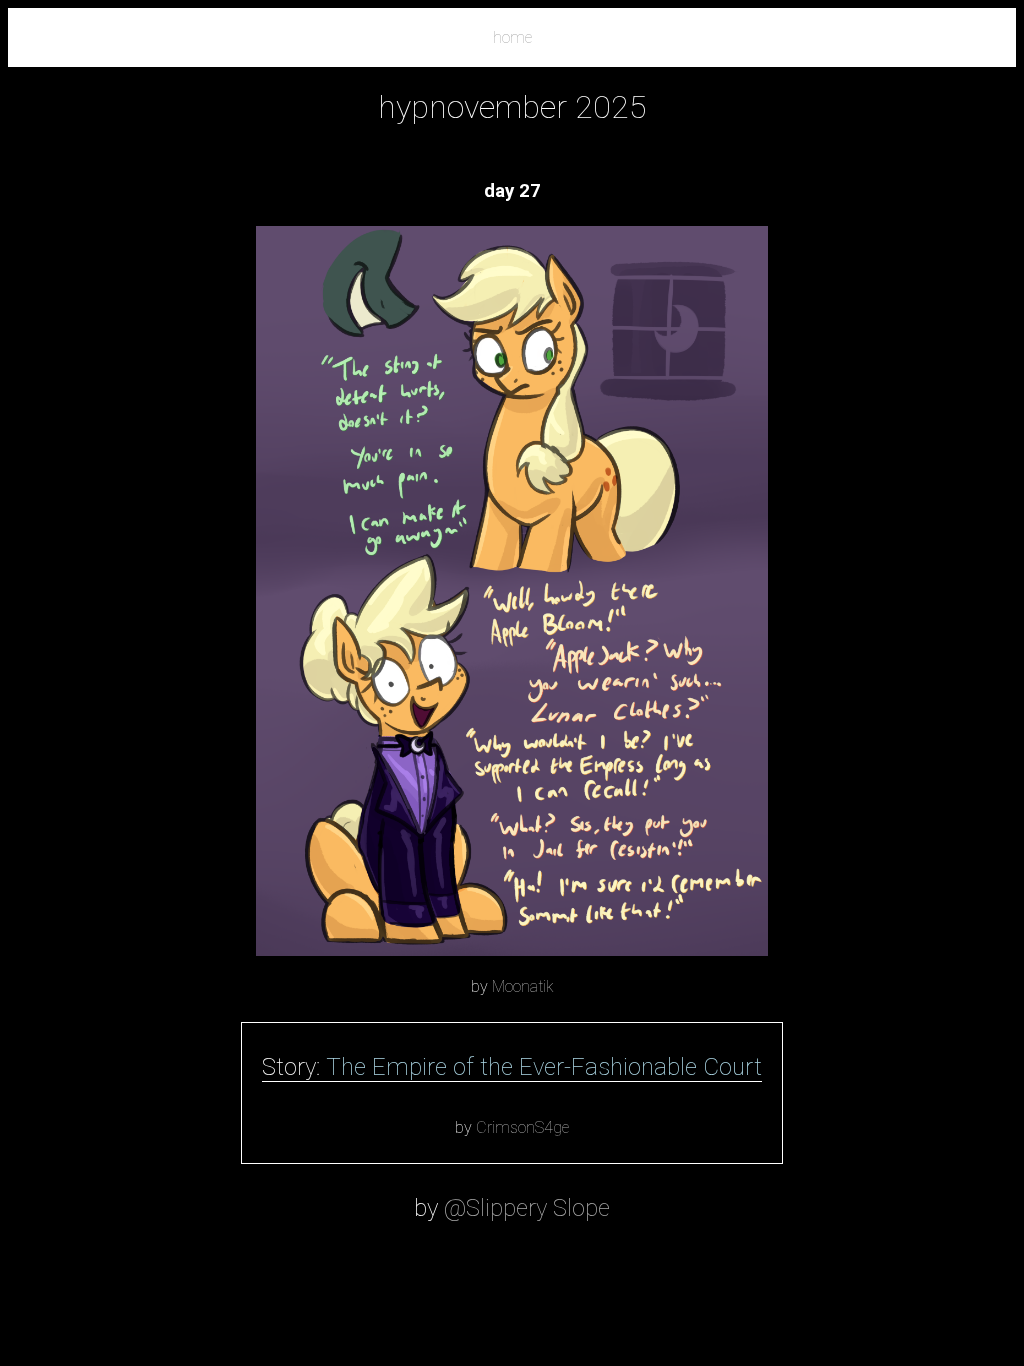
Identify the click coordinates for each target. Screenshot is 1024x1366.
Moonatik (523, 986)
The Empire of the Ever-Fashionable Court (544, 1067)
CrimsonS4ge (522, 1127)
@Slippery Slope (527, 1208)
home (512, 37)
